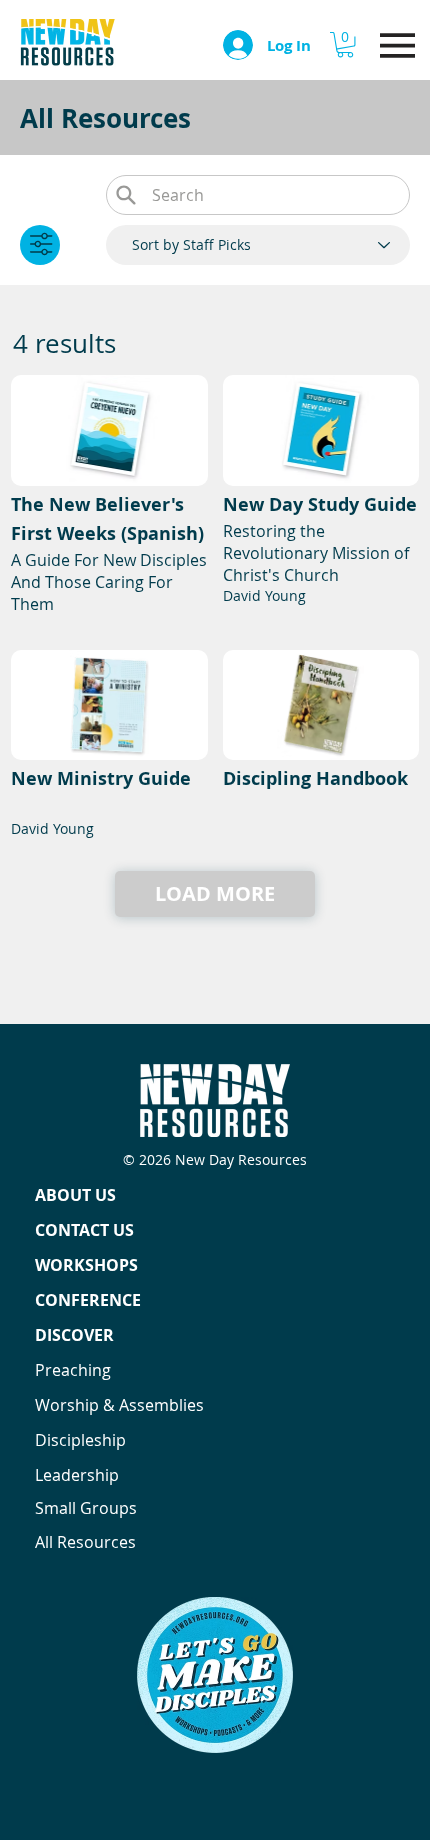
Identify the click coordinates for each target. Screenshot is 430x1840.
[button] (345, 44)
